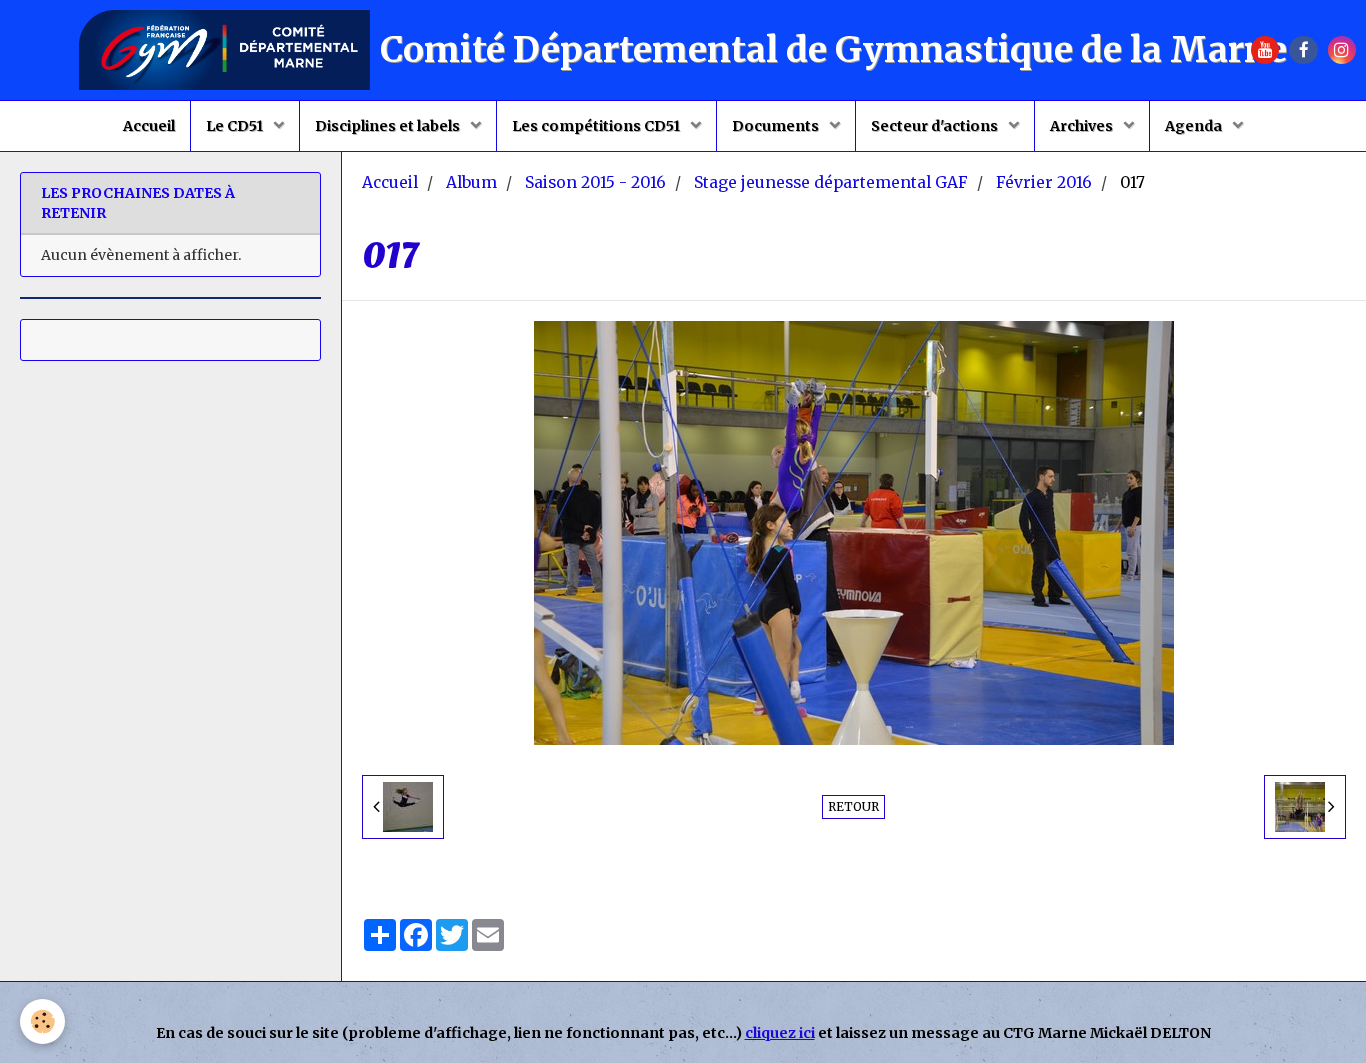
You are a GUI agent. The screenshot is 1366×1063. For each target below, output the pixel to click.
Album (471, 182)
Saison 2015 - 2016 (595, 182)
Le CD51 (236, 126)
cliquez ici (780, 1033)
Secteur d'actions (936, 126)
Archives (1083, 126)
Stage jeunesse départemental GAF (831, 182)
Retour (853, 806)
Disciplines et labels (389, 126)
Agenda (1195, 126)
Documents (777, 126)
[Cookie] (42, 1021)
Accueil (149, 126)
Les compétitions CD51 (597, 126)
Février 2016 (1044, 182)
